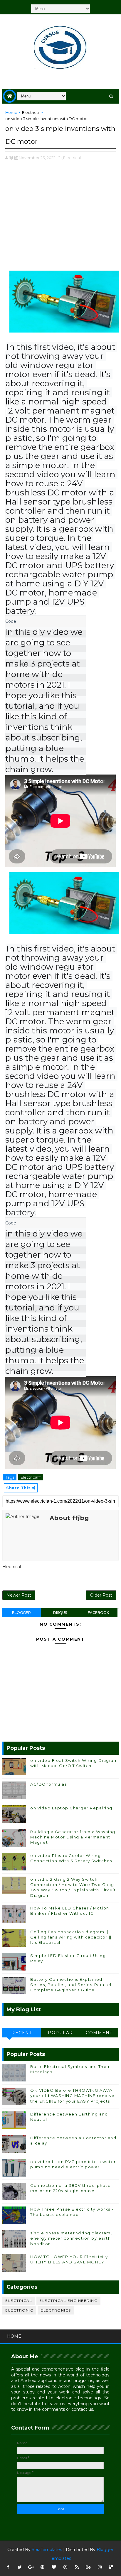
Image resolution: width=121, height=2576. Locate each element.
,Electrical (72, 158)
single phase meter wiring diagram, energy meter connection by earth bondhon (71, 2238)
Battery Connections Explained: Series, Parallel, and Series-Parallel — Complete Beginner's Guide (74, 1985)
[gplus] (31, 2567)
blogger (21, 1613)
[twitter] (20, 2567)
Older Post (101, 1595)
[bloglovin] (54, 2567)
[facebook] (8, 2567)
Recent (22, 2033)
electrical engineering (68, 2301)
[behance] (88, 2567)
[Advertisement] (60, 219)
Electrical (31, 112)
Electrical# (31, 1477)
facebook (98, 1613)
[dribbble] (65, 2567)
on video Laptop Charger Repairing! (72, 1808)
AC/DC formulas (48, 1784)
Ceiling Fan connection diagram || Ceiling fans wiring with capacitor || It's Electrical (71, 1937)
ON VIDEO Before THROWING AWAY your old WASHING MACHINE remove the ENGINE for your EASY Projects (73, 2096)
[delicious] (111, 2567)
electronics (56, 2310)
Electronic (19, 2310)
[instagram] (100, 2567)
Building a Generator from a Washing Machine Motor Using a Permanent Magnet (73, 1837)
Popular (60, 2033)
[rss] (77, 2567)
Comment (99, 2033)
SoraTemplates (47, 2550)
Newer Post (19, 1595)
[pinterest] (43, 2567)
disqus (60, 1613)
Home (11, 112)
